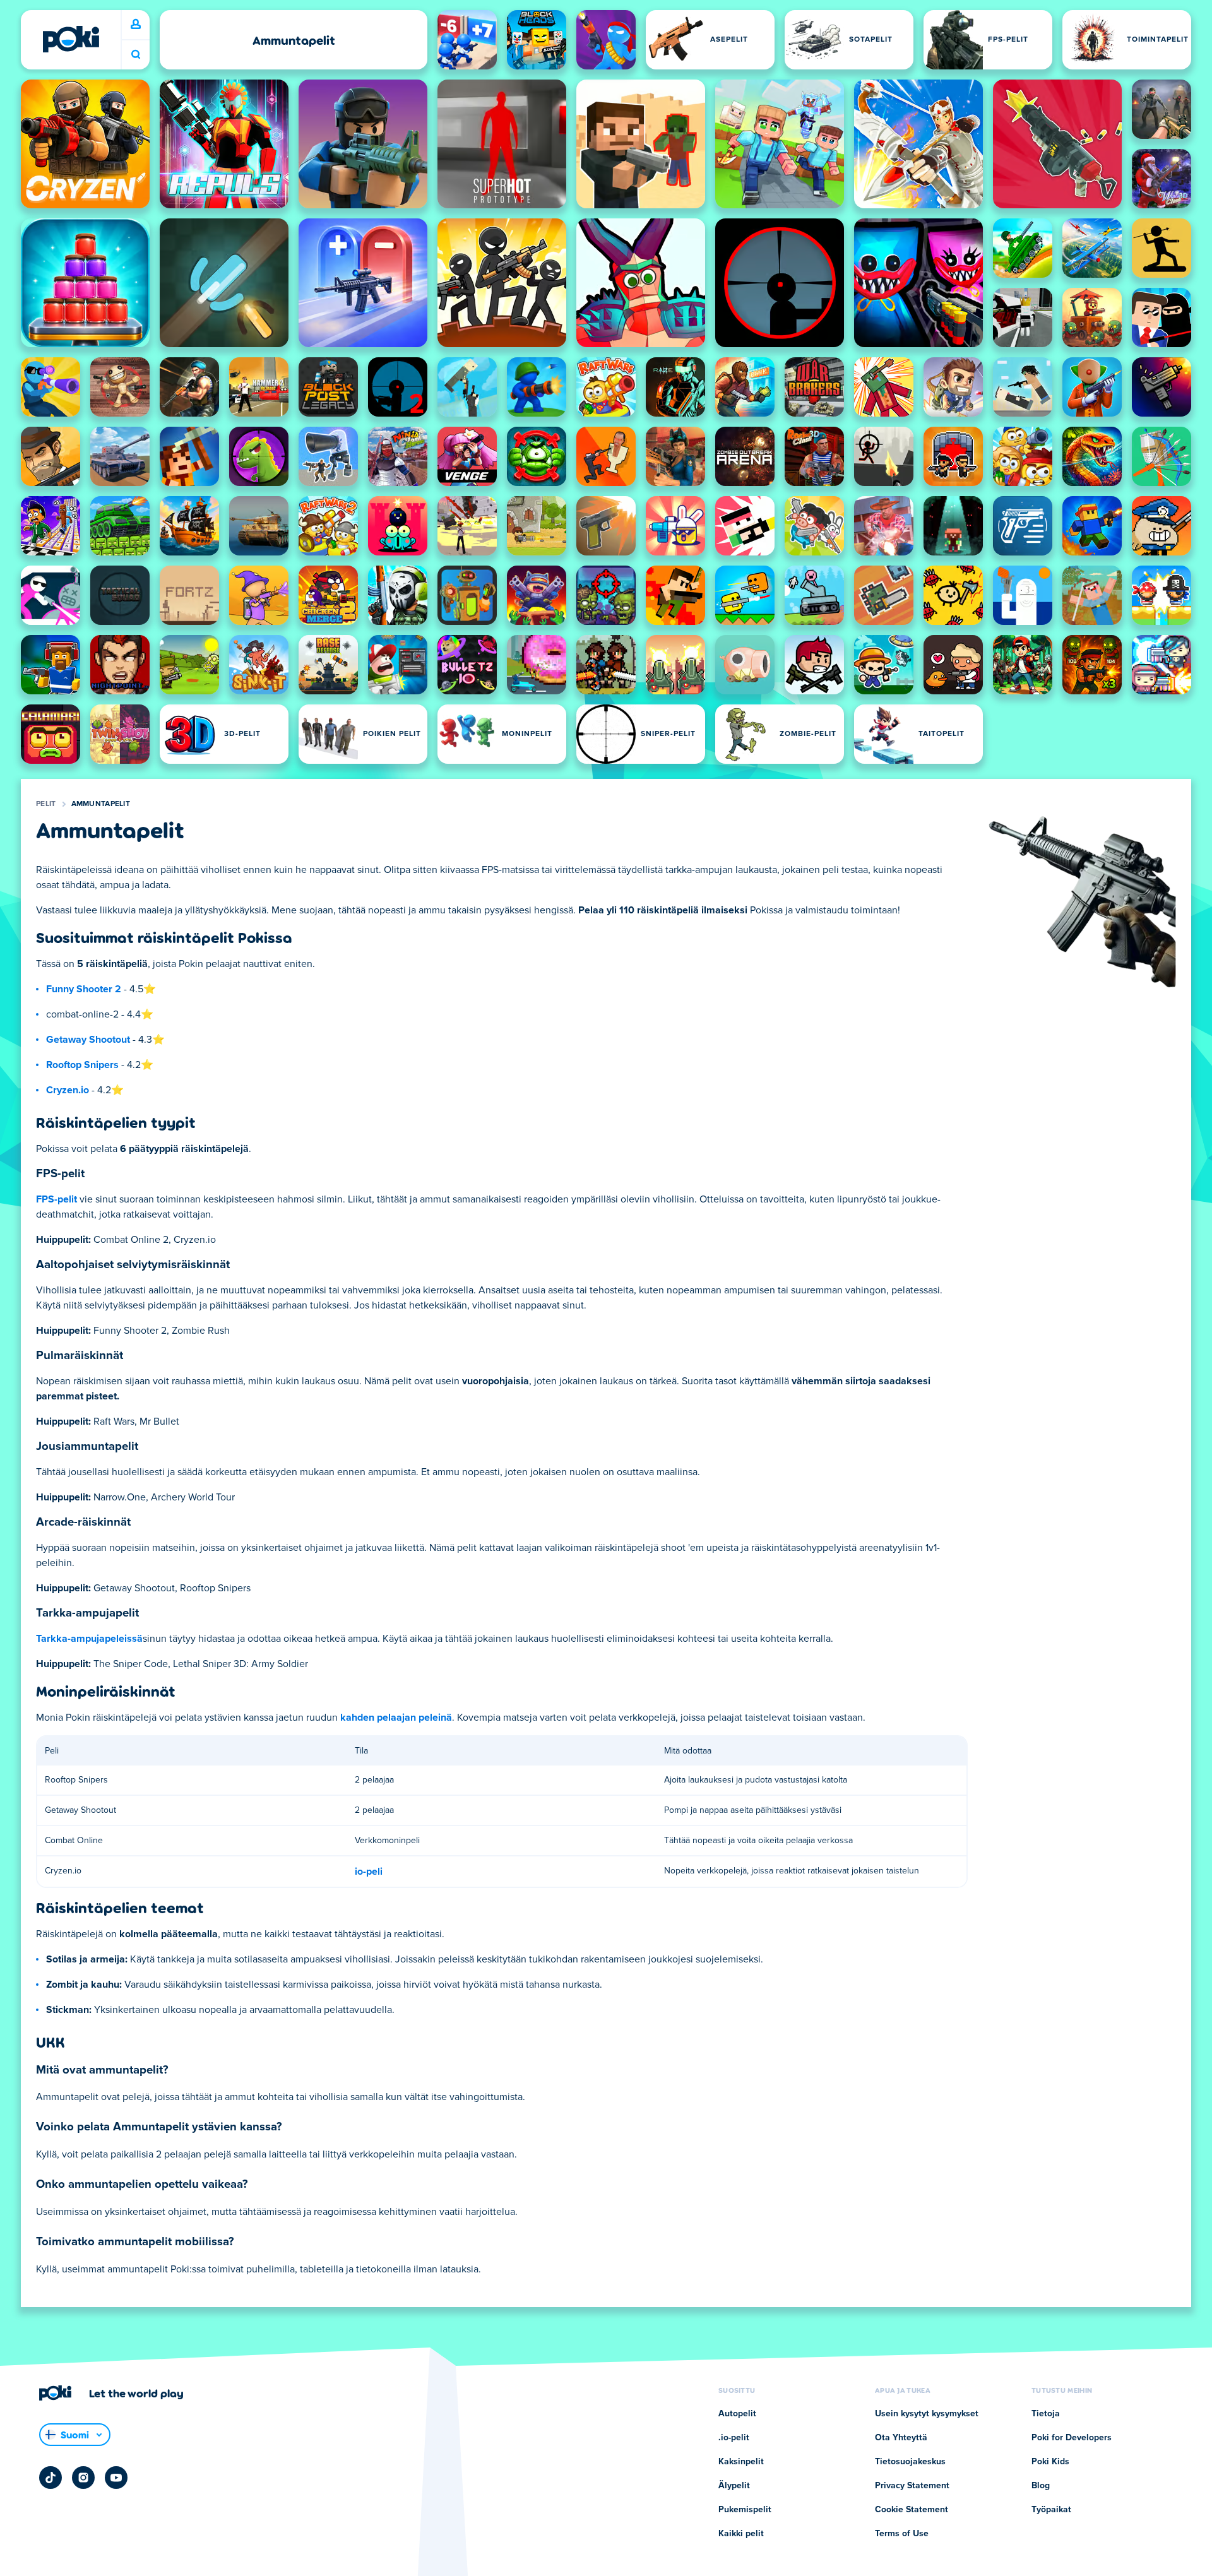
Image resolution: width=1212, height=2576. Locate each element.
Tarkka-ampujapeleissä (89, 1639)
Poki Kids (1050, 2462)
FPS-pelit (56, 1199)
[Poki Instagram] (83, 2478)
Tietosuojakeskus (910, 2462)
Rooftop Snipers (82, 1065)
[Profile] (136, 25)
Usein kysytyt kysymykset (927, 2414)
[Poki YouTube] (116, 2478)
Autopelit (737, 2414)
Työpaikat (1051, 2510)
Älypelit (734, 2486)
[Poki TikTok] (50, 2478)
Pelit (46, 804)
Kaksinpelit (741, 2462)
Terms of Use (902, 2534)
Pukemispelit (745, 2510)
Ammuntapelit (101, 804)
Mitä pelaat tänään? (136, 55)
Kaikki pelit (741, 2534)
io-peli (369, 1872)
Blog (1041, 2486)
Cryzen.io (68, 1090)
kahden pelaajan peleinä (396, 1718)
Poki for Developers (1072, 2438)
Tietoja (1046, 2414)
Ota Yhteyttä (901, 2438)
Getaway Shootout (88, 1040)
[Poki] (71, 39)
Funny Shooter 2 (84, 989)
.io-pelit (734, 2438)
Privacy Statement (912, 2486)
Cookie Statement (912, 2510)
